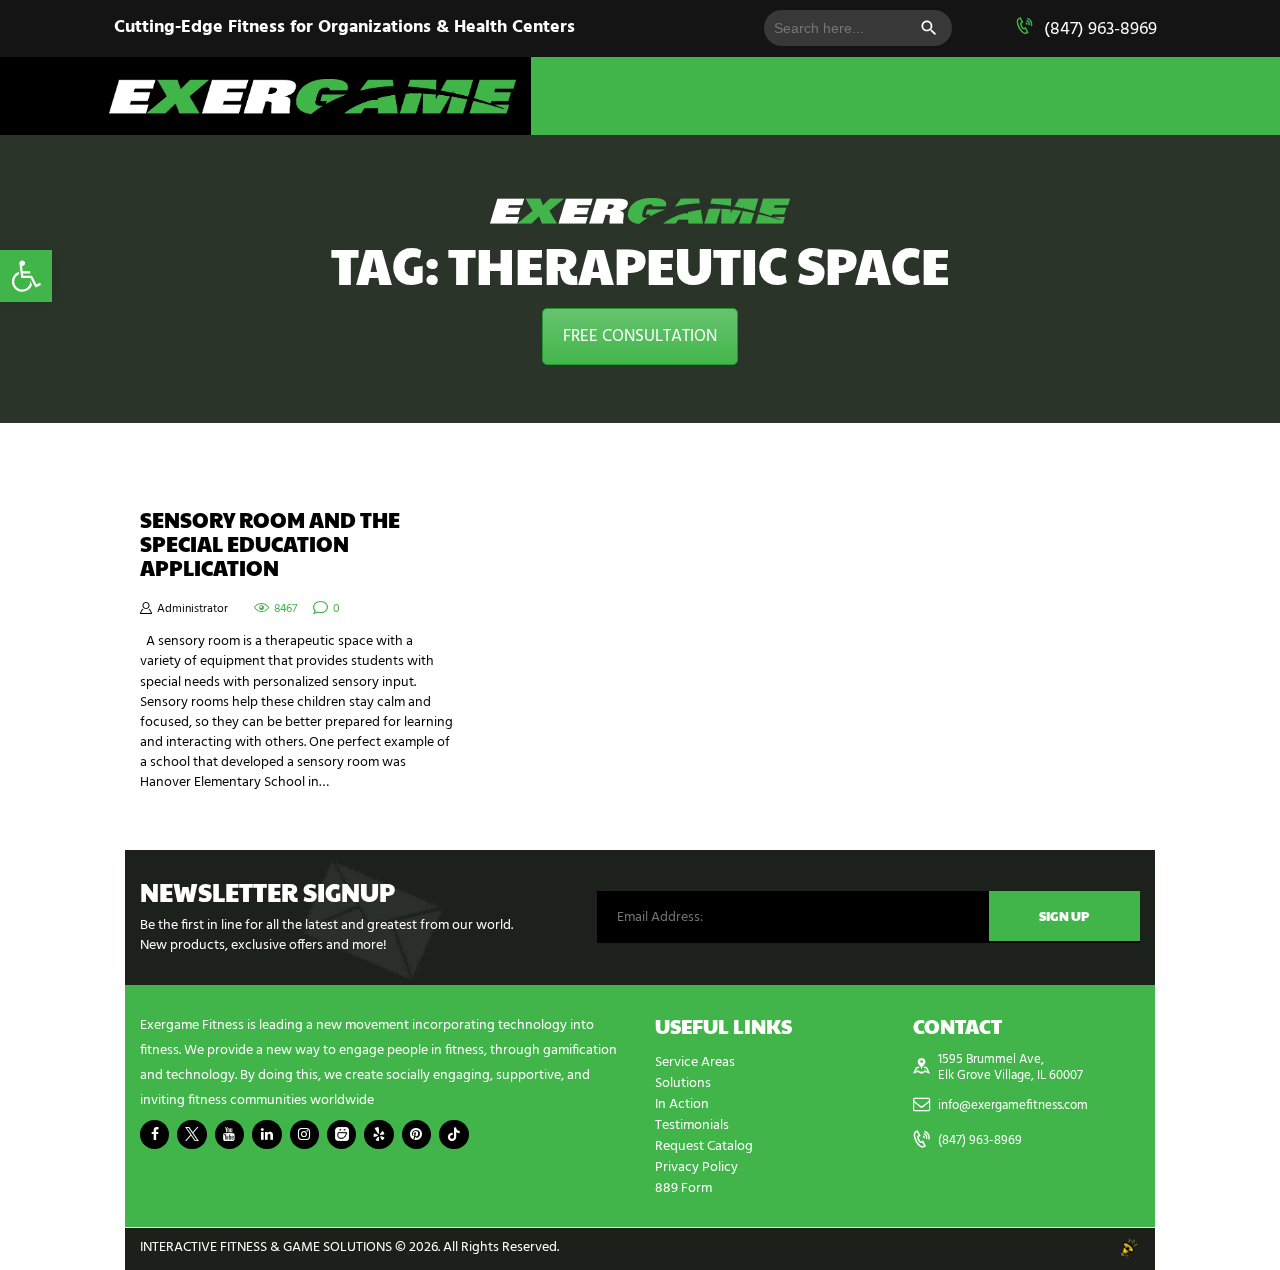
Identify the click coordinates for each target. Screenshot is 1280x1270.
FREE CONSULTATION (640, 336)
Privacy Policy (696, 1167)
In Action (682, 1104)
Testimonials (692, 1125)
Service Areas (695, 1062)
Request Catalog (704, 1146)
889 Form (683, 1188)
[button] (26, 276)
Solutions (683, 1083)
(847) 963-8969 (1100, 29)
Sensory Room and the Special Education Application (270, 544)
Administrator (192, 609)
